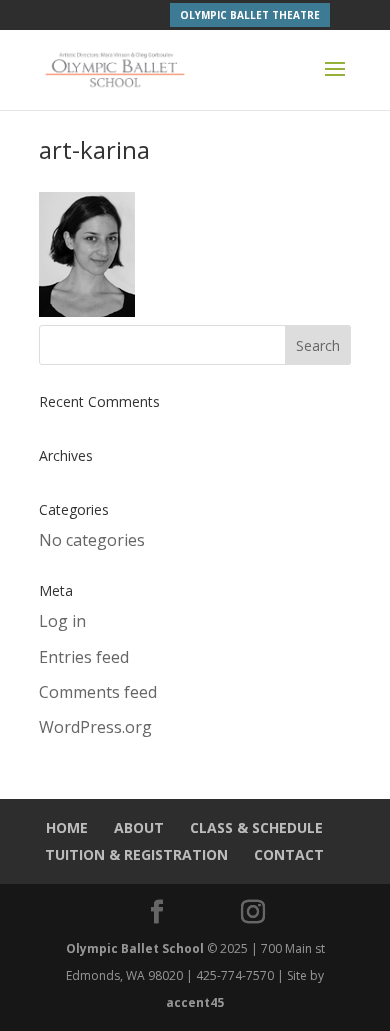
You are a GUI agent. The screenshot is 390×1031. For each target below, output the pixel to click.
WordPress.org (95, 727)
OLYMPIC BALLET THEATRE (250, 15)
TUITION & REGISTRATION (136, 854)
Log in (62, 621)
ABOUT (139, 827)
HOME (67, 827)
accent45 (195, 1002)
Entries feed (84, 657)
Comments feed (98, 692)
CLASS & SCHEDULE (256, 827)
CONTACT (289, 854)
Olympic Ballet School (135, 948)
